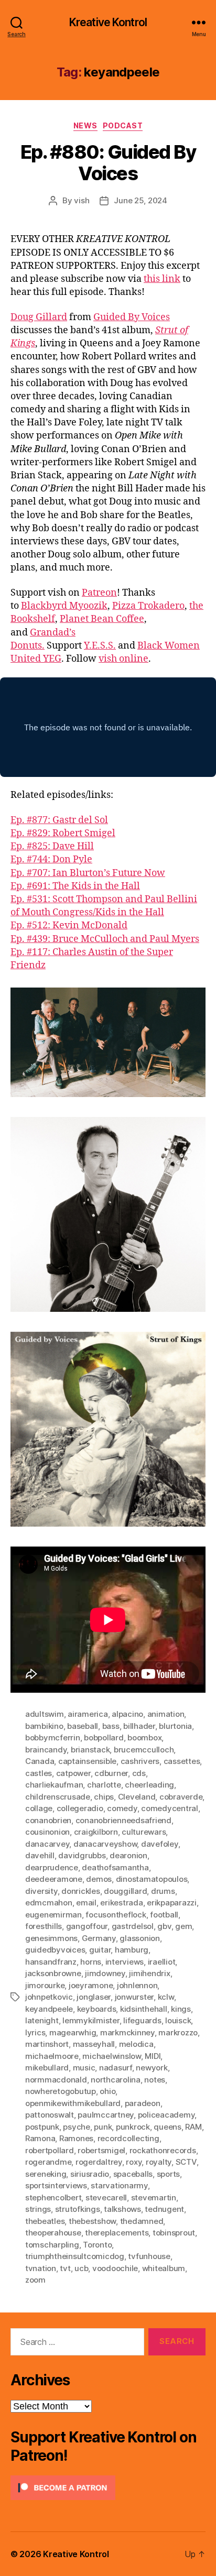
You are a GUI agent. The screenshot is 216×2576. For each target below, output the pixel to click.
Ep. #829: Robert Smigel (63, 833)
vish (82, 200)
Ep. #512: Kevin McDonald (69, 925)
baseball (83, 1726)
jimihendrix (149, 1973)
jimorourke (45, 1985)
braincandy (46, 1750)
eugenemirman (53, 1915)
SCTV (186, 2162)
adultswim (45, 1714)
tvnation (41, 2268)
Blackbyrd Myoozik (64, 606)
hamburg (132, 1950)
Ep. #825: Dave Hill (52, 846)
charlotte (104, 1785)
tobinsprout (174, 2233)
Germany (99, 1938)
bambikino (44, 1726)
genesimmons (51, 1938)
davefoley (160, 1844)
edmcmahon (49, 1903)
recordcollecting (128, 2138)
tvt (65, 2268)
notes (155, 2080)
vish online (123, 659)
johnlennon (137, 1985)
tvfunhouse (149, 2256)
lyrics (35, 2032)
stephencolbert (53, 2197)
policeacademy (166, 2115)
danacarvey (47, 1844)
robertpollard (50, 2150)
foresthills (44, 1926)
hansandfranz (51, 1962)
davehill (40, 1855)
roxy (134, 2162)
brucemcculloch (144, 1750)
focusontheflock (116, 1915)
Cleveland (137, 1797)
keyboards (97, 2009)
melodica (136, 2044)
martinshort (47, 2044)
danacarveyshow (105, 1844)
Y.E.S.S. (100, 646)
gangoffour (87, 1926)
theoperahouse (53, 2233)
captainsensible (87, 1761)
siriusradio (90, 2174)
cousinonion (47, 1832)
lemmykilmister (91, 2020)
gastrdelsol (133, 1926)
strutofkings (78, 2209)
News (85, 125)
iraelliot (162, 1962)
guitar (100, 1950)
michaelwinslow (111, 2056)
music (84, 2068)
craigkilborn (96, 1832)
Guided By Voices (132, 317)
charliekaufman (54, 1785)
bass (111, 1726)
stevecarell (106, 2197)
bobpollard (104, 1738)
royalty (159, 2162)
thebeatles (45, 2221)
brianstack (90, 1750)
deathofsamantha (115, 1867)
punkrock (133, 2127)
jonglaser (94, 1997)
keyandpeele (49, 2009)
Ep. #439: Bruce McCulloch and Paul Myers (105, 939)
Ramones (76, 2138)
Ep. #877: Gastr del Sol (59, 820)
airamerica (88, 1714)
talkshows (122, 2209)
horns (91, 1962)
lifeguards (142, 2020)
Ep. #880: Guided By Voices (108, 163)
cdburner (111, 1773)
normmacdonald (56, 2080)
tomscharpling (52, 2245)
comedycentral (170, 1808)
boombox (144, 1738)
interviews (125, 1962)
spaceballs (133, 2174)
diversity (41, 1891)
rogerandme (48, 2162)
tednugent (164, 2209)
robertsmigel (101, 2150)
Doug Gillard (39, 317)
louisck (178, 2020)
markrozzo (178, 2032)
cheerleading (149, 1785)
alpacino (127, 1714)
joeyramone (91, 1985)
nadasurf (116, 2068)
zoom (35, 2280)
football (164, 1915)
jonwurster (134, 1997)
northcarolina (116, 2080)
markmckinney (127, 2032)
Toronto (97, 2245)
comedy (122, 1808)
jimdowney (105, 1973)
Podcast (123, 125)
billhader (139, 1726)
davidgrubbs (82, 1855)
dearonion (128, 1855)
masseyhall (94, 2044)
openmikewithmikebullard (73, 2103)
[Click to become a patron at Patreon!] (108, 2488)
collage (39, 1808)
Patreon (99, 593)
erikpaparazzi (172, 1903)
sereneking (46, 2174)
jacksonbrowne (53, 1973)
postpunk (42, 2127)
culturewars (144, 1832)
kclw (166, 1997)
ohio (107, 2091)
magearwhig (73, 2032)
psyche (76, 2127)
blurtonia (175, 1726)
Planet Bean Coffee (102, 619)
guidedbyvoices (55, 1950)
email (86, 1903)
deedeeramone (54, 1879)
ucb (81, 2268)
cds (139, 1773)
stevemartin (154, 2197)
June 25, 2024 (141, 200)
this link (162, 279)
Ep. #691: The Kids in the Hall (75, 886)
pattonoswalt (50, 2115)
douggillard (125, 1891)
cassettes (182, 1761)
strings (38, 2209)
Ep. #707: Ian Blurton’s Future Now (88, 873)
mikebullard (47, 2068)
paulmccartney (106, 2115)
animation (166, 1714)
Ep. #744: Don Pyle (51, 859)
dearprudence (52, 1867)
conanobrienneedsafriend (123, 1820)
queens (167, 2127)
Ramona (40, 2138)
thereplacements (117, 2233)
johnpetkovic (49, 1997)
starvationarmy (119, 2185)
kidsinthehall (144, 2009)
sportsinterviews (56, 2185)
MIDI (153, 2056)
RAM (193, 2127)
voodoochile (115, 2268)
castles (39, 1773)
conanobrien (48, 1820)
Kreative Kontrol (108, 22)
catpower (73, 1773)
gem (183, 1926)
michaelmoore (52, 2056)
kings (181, 2009)
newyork (152, 2068)
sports (168, 2174)
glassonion (139, 1938)
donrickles (80, 1891)
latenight (42, 2020)
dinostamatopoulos (152, 1879)
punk (103, 2127)
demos (99, 1879)
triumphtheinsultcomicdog (75, 2256)
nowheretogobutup (61, 2091)
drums (163, 1891)
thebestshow (92, 2221)
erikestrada (121, 1903)
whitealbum (164, 2268)
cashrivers (140, 1761)
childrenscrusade (58, 1797)
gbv (164, 1926)
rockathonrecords (163, 2150)
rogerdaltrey (99, 2162)
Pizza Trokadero (148, 606)
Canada (40, 1761)
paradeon (143, 2103)
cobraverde (181, 1797)
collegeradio (80, 1808)
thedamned (142, 2221)
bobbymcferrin (53, 1738)
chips (104, 1797)
